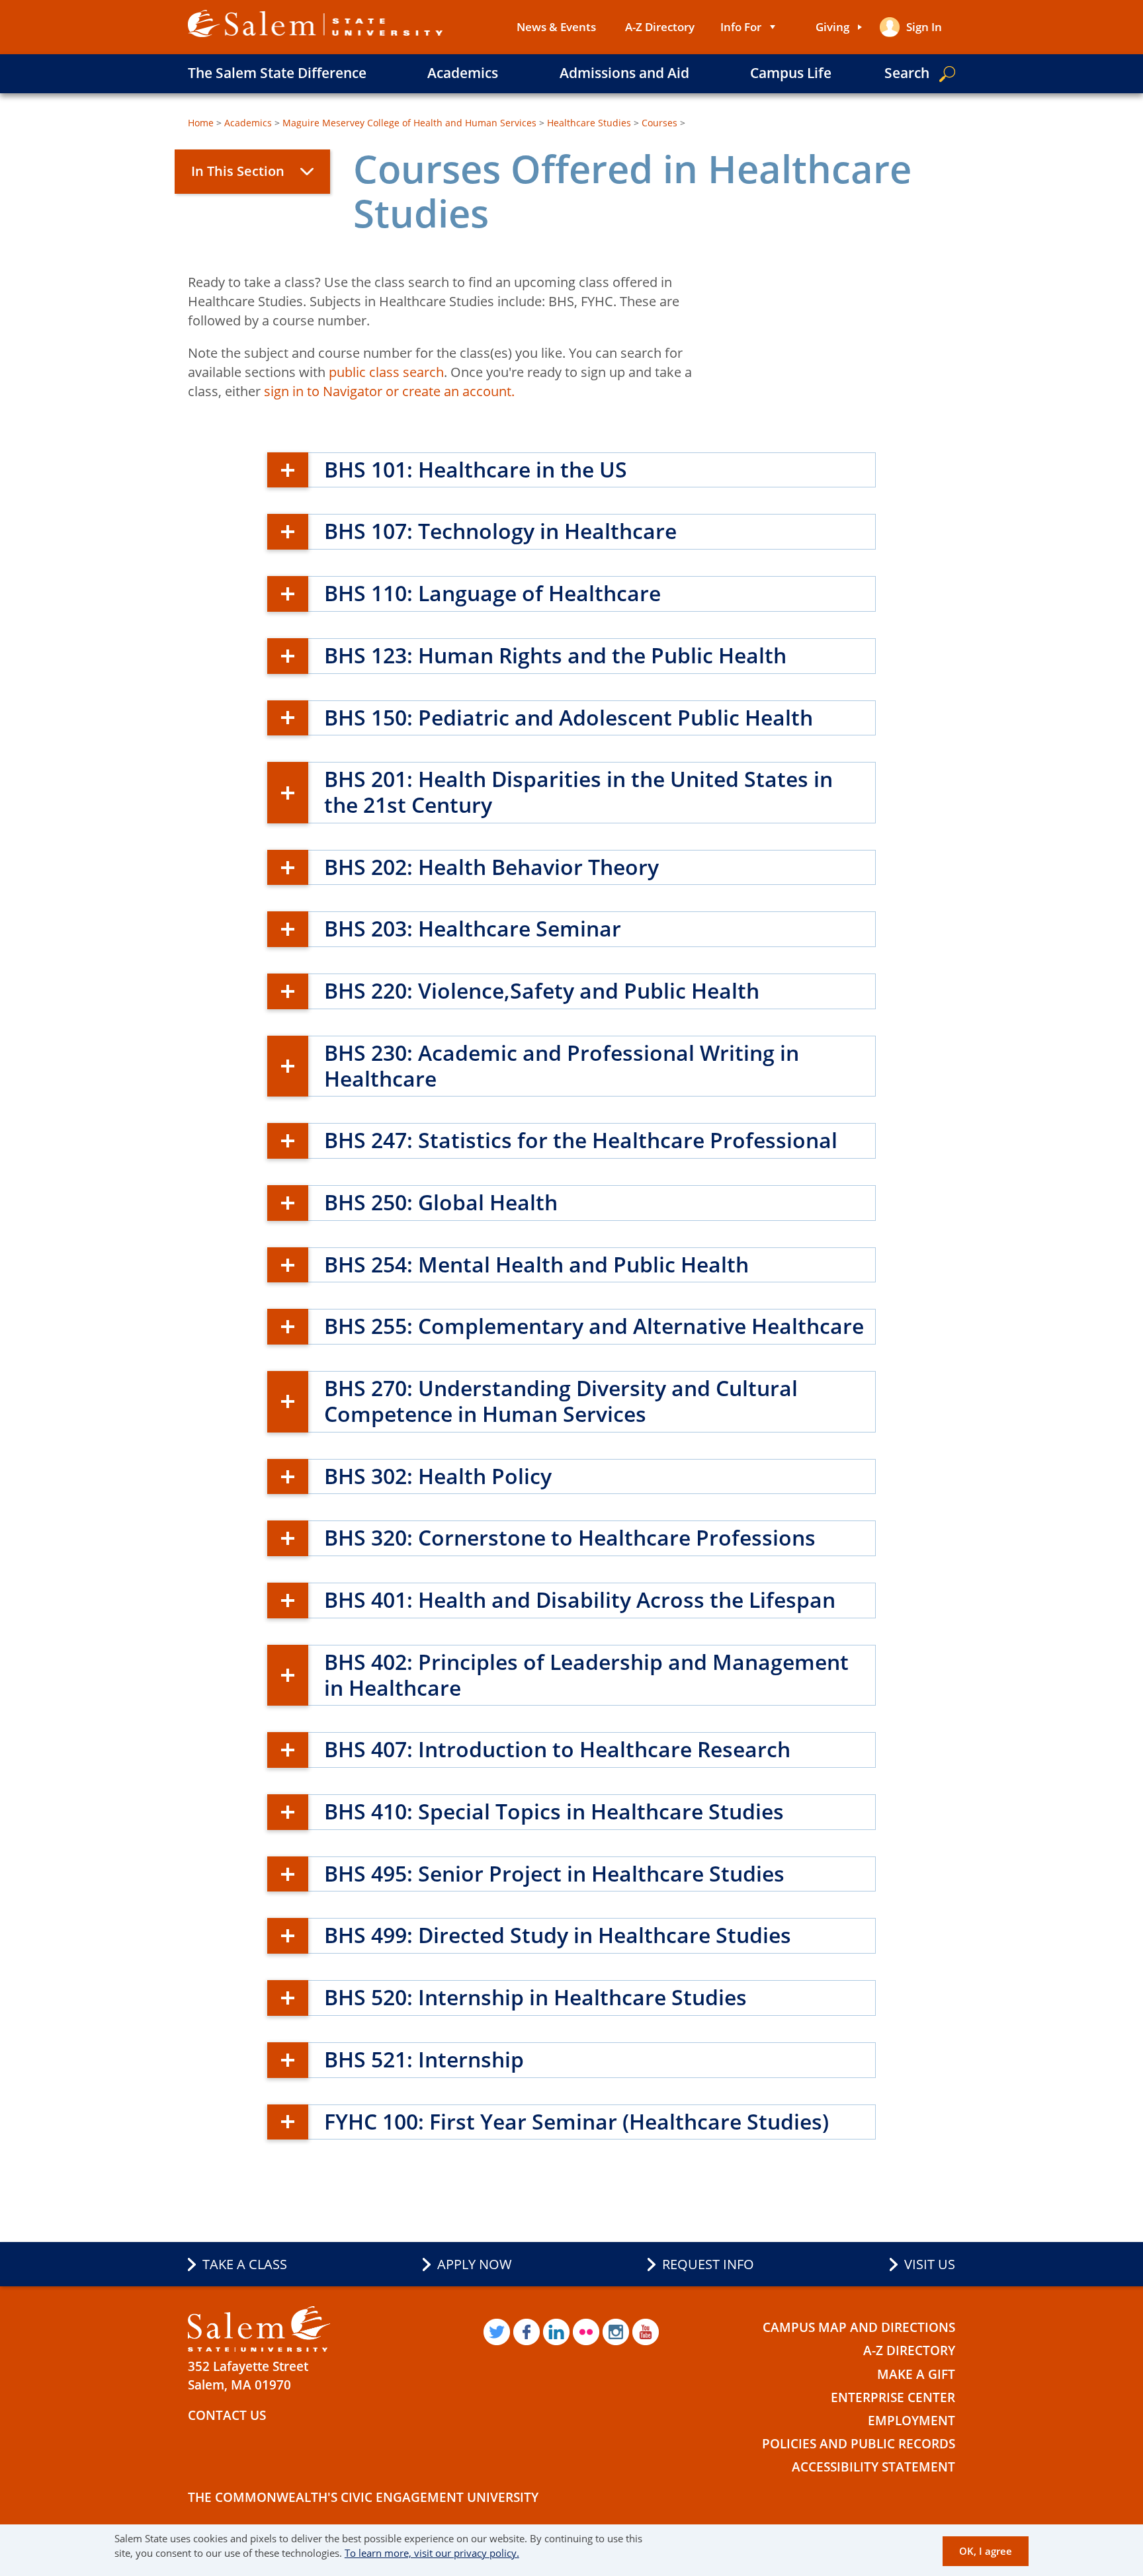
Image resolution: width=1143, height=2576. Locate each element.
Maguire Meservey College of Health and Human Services (409, 123)
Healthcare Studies (589, 123)
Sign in (924, 27)
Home (201, 123)
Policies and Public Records (859, 2444)
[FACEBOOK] (527, 2332)
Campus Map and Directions (859, 2327)
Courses (659, 123)
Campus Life (791, 73)
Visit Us (930, 2264)
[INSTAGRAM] (616, 2332)
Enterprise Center (893, 2397)
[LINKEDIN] (556, 2332)
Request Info (708, 2264)
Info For (741, 27)
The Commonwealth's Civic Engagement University (363, 2497)
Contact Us (227, 2415)
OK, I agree (986, 2551)
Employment (911, 2421)
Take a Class (245, 2264)
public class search (386, 372)
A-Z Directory (660, 27)
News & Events (556, 27)
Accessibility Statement (873, 2467)
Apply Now (475, 2264)
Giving (832, 27)
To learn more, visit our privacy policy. (432, 2553)
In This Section (238, 171)
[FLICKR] (586, 2332)
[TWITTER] (497, 2332)
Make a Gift (916, 2374)
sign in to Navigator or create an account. (389, 391)
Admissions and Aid (624, 73)
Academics (463, 73)
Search (907, 73)
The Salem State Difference (277, 73)
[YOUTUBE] (646, 2332)
